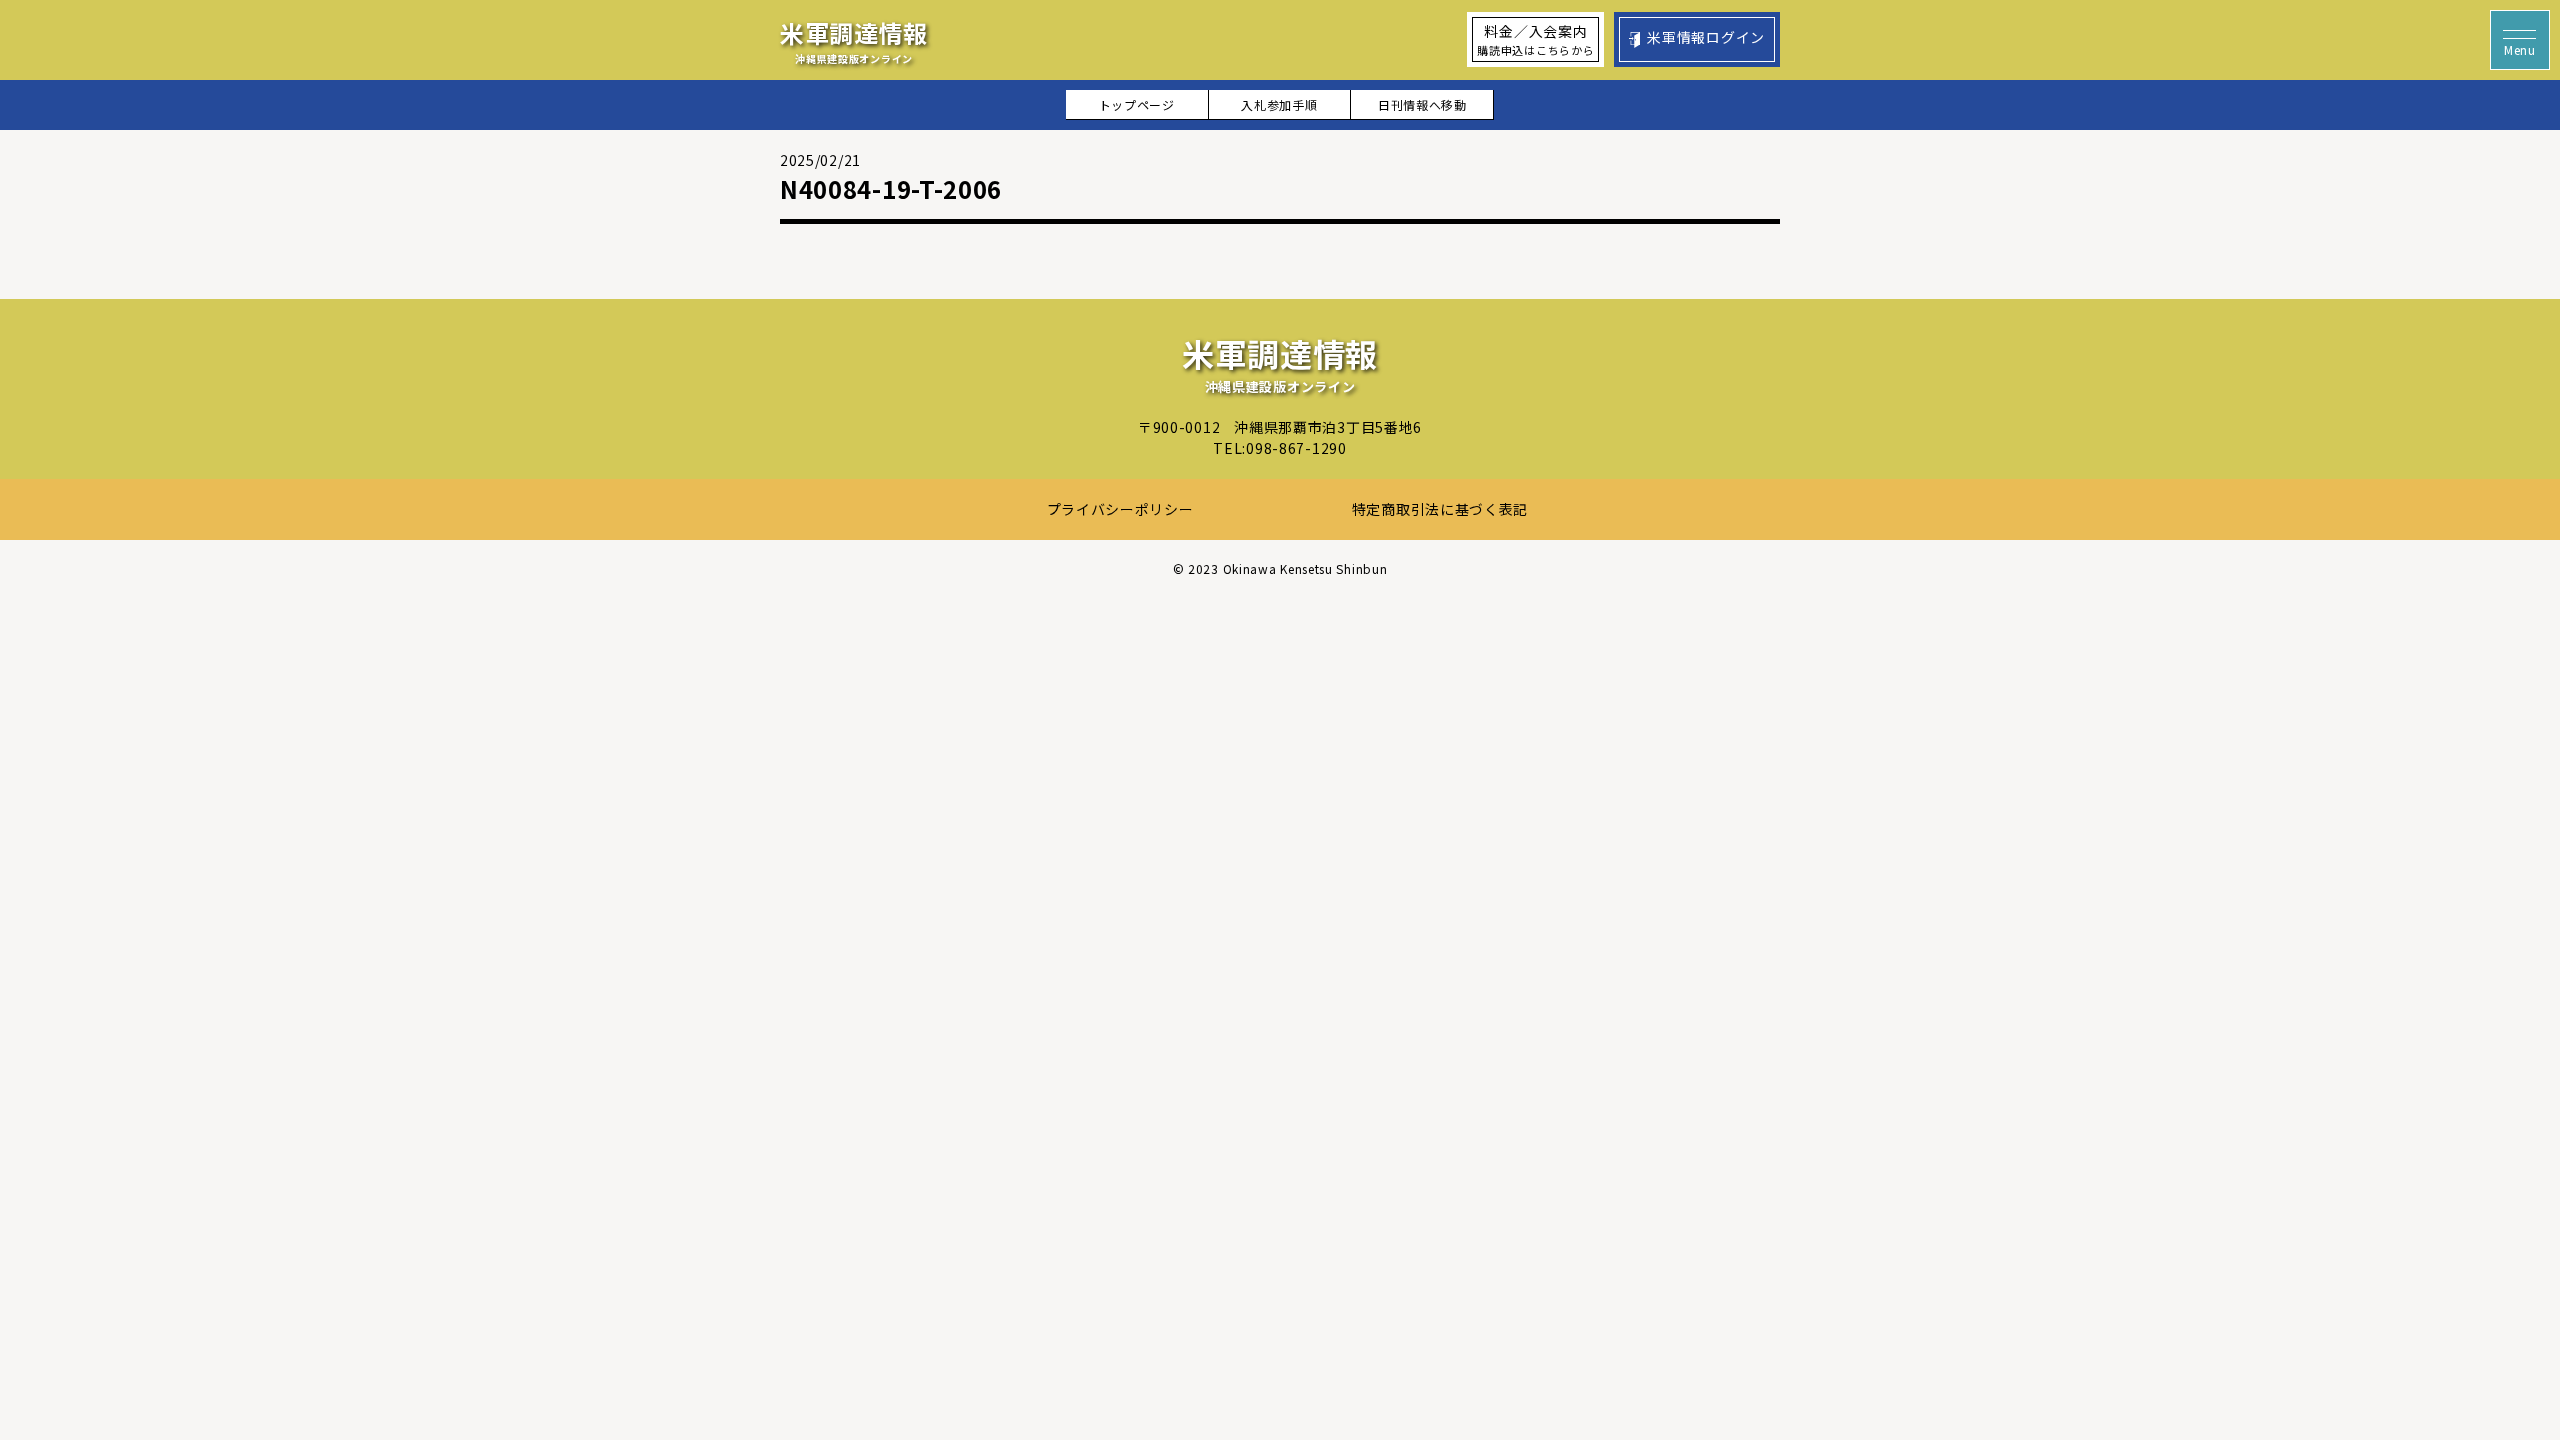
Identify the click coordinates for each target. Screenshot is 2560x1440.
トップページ (1137, 104)
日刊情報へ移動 (1422, 104)
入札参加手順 (1279, 104)
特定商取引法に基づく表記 (1440, 509)
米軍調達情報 (854, 40)
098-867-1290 (1296, 448)
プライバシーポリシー (1120, 509)
